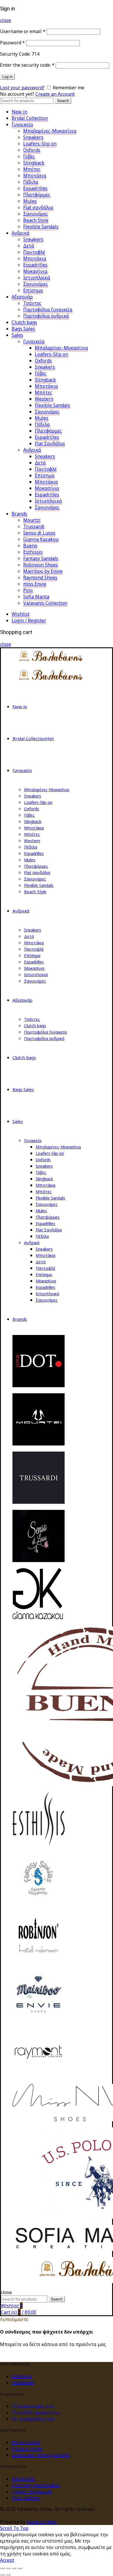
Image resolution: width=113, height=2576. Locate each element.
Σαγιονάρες (36, 214)
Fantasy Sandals (41, 558)
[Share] (8, 2568)
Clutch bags (24, 322)
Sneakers (33, 137)
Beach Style (36, 220)
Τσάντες (32, 303)
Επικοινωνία (26, 2442)
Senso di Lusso (39, 533)
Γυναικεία (22, 124)
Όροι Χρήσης (26, 2498)
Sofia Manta (36, 597)
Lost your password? (22, 88)
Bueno (30, 546)
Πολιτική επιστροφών (36, 2485)
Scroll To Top (14, 2528)
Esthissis (33, 552)
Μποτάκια (35, 175)
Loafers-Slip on (40, 144)
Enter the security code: (27, 65)
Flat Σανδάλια (50, 443)
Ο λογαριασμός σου (33, 2406)
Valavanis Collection (45, 603)
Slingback (34, 163)
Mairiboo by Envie (43, 571)
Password (12, 43)
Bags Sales (23, 329)
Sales (17, 335)
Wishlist (21, 614)
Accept (7, 2560)
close (6, 20)
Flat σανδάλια (38, 207)
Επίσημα (33, 290)
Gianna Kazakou (41, 539)
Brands (19, 514)
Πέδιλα (31, 182)
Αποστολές (23, 2479)
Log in (7, 77)
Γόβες (29, 156)
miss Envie (35, 584)
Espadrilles (35, 188)
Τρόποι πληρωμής (32, 2492)
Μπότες (32, 169)
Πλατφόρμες (37, 195)
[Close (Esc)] (2, 2568)
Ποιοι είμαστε (27, 2449)
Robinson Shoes (41, 565)
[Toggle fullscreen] (14, 2568)
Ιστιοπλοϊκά (37, 278)
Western (44, 399)
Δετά (29, 246)
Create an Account (55, 94)
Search (63, 101)
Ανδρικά (21, 233)
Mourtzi (32, 520)
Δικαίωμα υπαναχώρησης (41, 2455)
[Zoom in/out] (20, 2568)
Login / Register (29, 620)
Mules (30, 201)
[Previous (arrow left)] (2, 2575)
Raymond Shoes (40, 577)
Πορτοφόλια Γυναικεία (48, 309)
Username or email (23, 31)
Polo (28, 590)
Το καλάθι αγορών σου (36, 2412)
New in (19, 112)
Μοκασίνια (35, 271)
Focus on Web (42, 2522)
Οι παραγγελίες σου (33, 2419)
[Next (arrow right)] (8, 2575)
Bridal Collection (30, 118)
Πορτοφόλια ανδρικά (46, 316)
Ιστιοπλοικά (48, 501)
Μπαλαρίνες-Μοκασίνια (50, 131)
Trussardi (34, 526)
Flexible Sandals (41, 227)
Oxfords (32, 150)
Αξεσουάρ (22, 297)
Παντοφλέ (34, 252)
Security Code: (15, 54)
